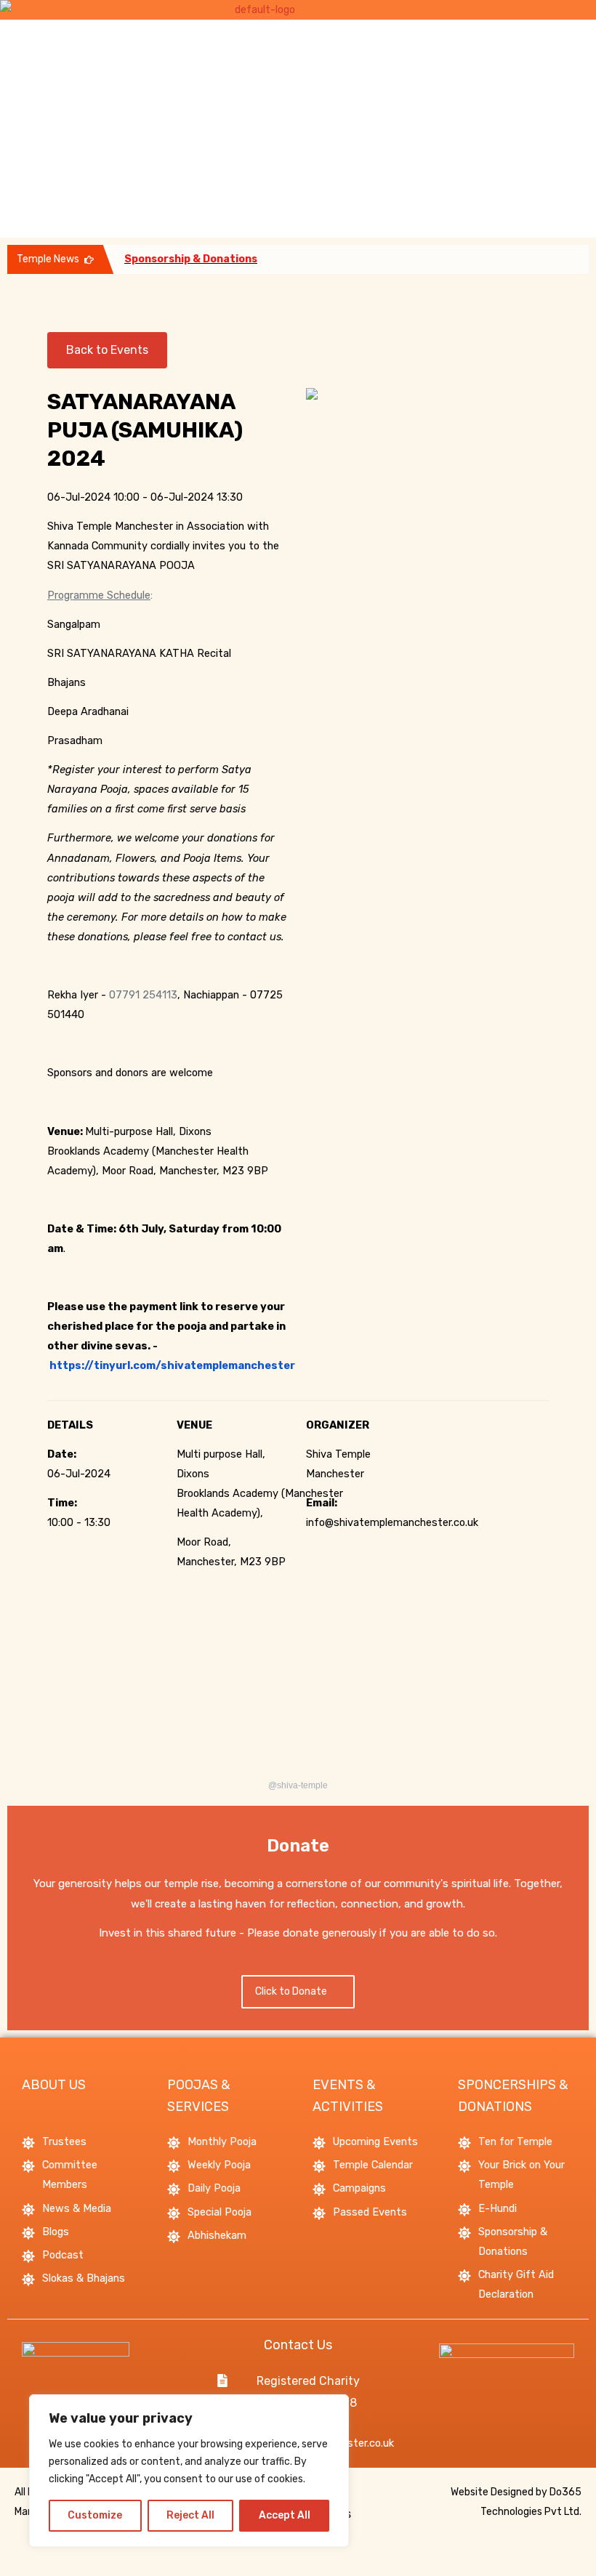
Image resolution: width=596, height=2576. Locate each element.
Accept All (285, 2515)
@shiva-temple (298, 1785)
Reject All (190, 2515)
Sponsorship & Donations (191, 259)
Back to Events (107, 350)
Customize (95, 2515)
